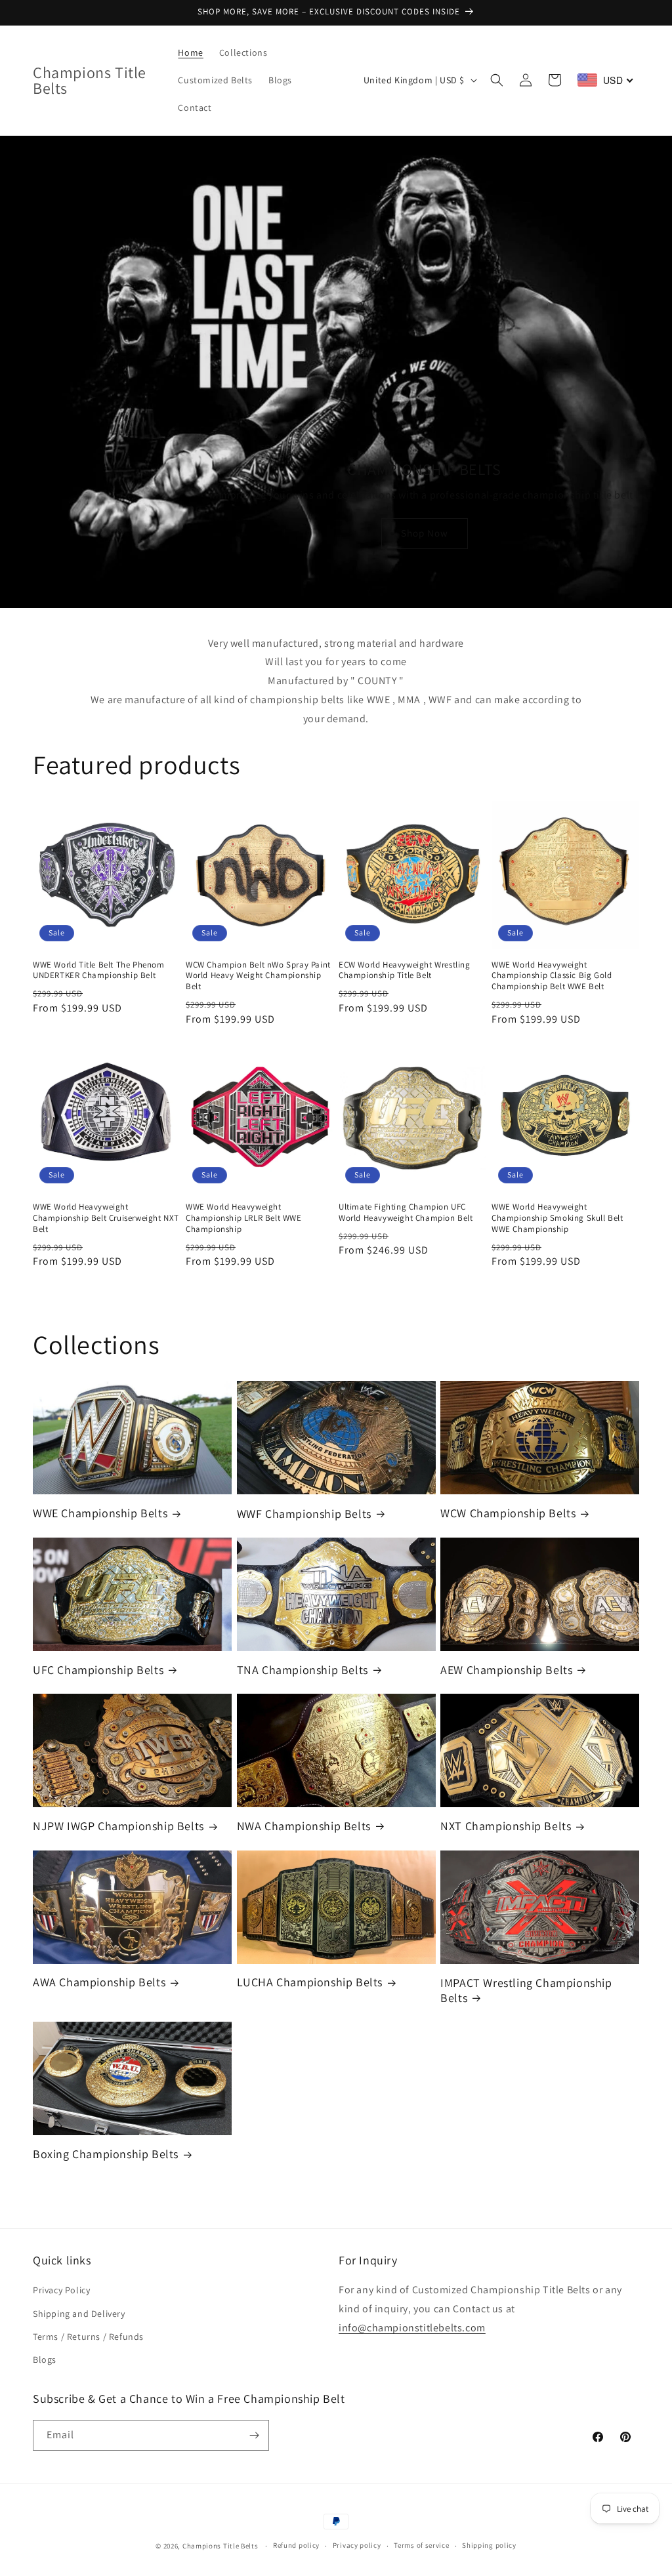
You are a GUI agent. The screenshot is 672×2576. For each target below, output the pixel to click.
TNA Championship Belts (303, 1670)
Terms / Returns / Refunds (88, 2337)
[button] (497, 80)
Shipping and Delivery (79, 2314)
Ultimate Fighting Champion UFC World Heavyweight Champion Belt (406, 1213)
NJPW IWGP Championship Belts (118, 1826)
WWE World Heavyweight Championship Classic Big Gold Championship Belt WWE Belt (552, 976)
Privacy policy (357, 2545)
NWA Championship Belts (304, 1826)
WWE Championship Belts (100, 1513)
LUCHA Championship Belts (310, 1982)
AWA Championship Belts (99, 1982)
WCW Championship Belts (508, 1513)
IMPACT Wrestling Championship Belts (526, 1990)
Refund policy (296, 2545)
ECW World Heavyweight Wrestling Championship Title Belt (405, 971)
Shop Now (425, 533)
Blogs (45, 2360)
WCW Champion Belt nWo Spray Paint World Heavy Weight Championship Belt (258, 976)
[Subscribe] (254, 2435)
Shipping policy (489, 2545)
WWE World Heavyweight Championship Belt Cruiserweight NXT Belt (106, 1218)
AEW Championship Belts (506, 1670)
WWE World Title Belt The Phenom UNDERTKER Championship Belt (99, 971)
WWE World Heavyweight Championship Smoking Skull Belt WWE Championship (557, 1218)
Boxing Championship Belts (106, 2154)
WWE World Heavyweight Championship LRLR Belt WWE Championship (244, 1218)
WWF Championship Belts (304, 1514)
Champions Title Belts (220, 2546)
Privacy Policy (61, 2290)
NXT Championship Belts (506, 1826)
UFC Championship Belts (98, 1670)
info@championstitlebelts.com (412, 2328)
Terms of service (421, 2545)
